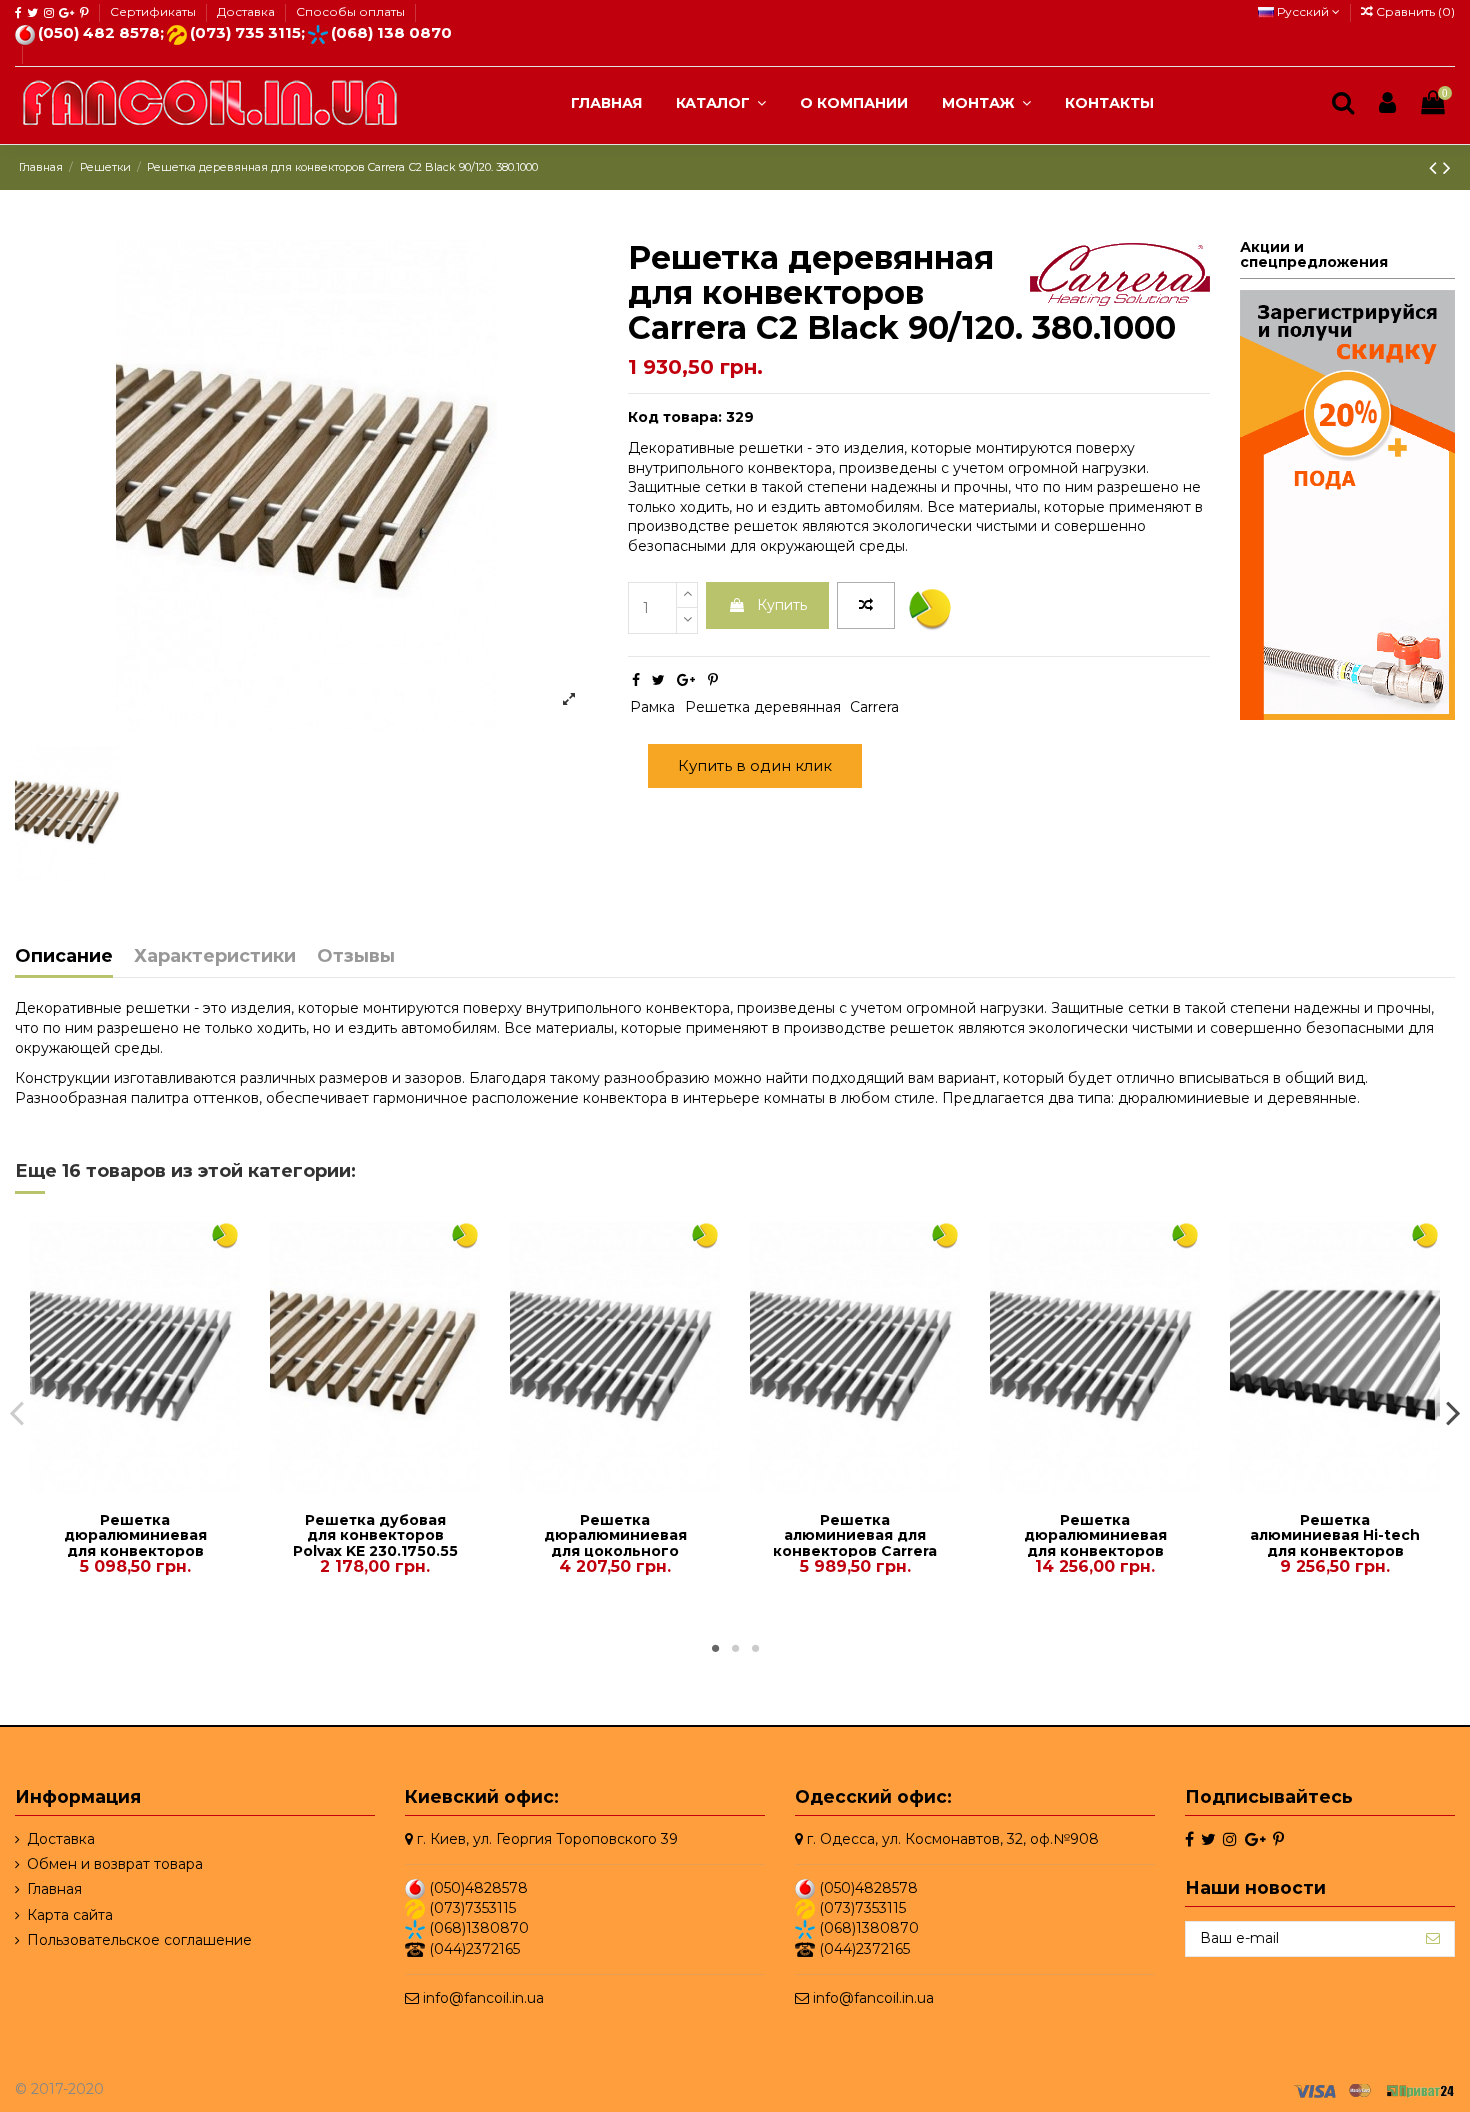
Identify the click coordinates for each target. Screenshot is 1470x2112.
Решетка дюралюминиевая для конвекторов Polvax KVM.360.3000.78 (1095, 1551)
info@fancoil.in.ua (483, 1998)
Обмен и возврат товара (115, 1864)
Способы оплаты (350, 11)
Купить (782, 605)
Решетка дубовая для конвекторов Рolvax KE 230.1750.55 (375, 1535)
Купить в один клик (755, 765)
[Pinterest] (713, 680)
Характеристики (215, 957)
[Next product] (1447, 167)
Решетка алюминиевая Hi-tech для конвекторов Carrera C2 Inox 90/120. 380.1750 (1335, 1551)
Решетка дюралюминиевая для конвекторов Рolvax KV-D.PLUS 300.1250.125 (135, 1551)
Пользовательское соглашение (139, 1940)
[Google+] (686, 680)
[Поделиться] (636, 680)
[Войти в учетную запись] (1387, 103)
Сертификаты (154, 11)
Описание (64, 957)
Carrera (874, 707)
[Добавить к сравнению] (866, 606)
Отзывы (356, 957)
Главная (54, 1889)
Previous (17, 1412)
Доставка (247, 11)
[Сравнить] (121, 1486)
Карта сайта (70, 1915)
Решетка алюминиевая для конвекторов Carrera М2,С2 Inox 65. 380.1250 (855, 1551)
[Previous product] (1436, 167)
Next (1452, 1412)
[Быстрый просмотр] (149, 1486)
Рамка (652, 707)
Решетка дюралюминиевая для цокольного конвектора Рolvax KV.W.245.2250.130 (615, 1551)
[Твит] (658, 680)
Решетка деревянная (763, 707)
